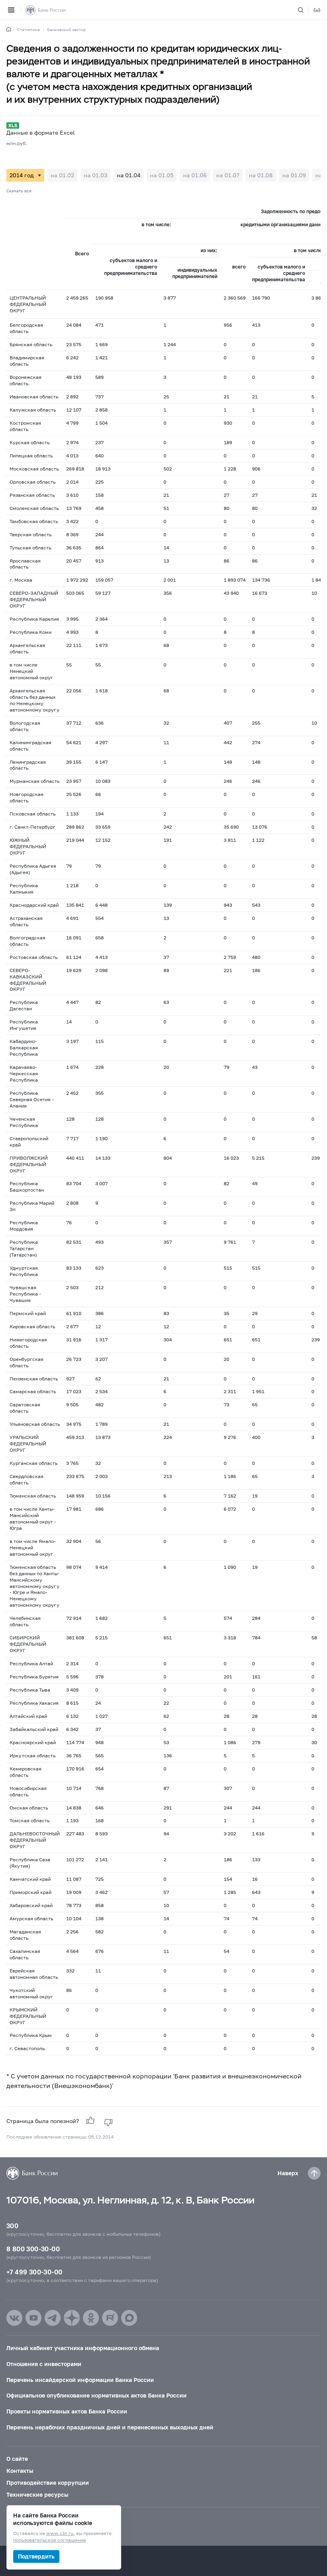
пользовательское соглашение (50, 2540)
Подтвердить (36, 2556)
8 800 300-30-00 (33, 2249)
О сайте (17, 2459)
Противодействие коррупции (48, 2483)
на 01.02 (62, 175)
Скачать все (19, 191)
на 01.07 (228, 175)
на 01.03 (96, 175)
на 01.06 (195, 175)
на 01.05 (162, 175)
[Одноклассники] (91, 2318)
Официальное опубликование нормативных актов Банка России (97, 2395)
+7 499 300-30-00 (34, 2272)
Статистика (29, 29)
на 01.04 (129, 175)
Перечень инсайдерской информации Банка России (80, 2380)
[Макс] (129, 2318)
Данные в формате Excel (40, 132)
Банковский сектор (66, 29)
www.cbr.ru (60, 2534)
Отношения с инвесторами (44, 2364)
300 (12, 2226)
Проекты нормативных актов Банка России (67, 2411)
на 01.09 (294, 175)
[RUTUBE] (110, 2318)
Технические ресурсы (37, 2495)
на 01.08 (261, 175)
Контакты (20, 2471)
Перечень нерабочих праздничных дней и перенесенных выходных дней (110, 2427)
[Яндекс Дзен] (72, 2318)
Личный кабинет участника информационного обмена (83, 2348)
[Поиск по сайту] (305, 10)
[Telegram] (53, 2318)
